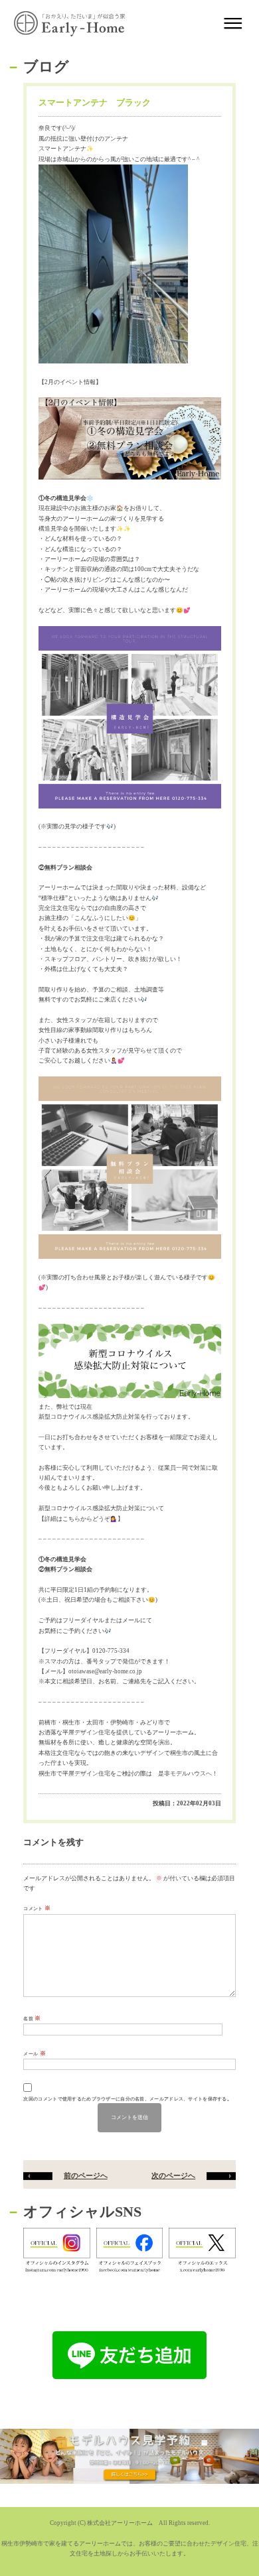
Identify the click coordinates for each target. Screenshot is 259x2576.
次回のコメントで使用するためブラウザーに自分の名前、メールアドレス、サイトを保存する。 (128, 2099)
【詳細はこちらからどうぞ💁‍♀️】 (81, 1519)
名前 (32, 2018)
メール (34, 2053)
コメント (37, 1908)
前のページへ (85, 2175)
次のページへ (173, 2175)
